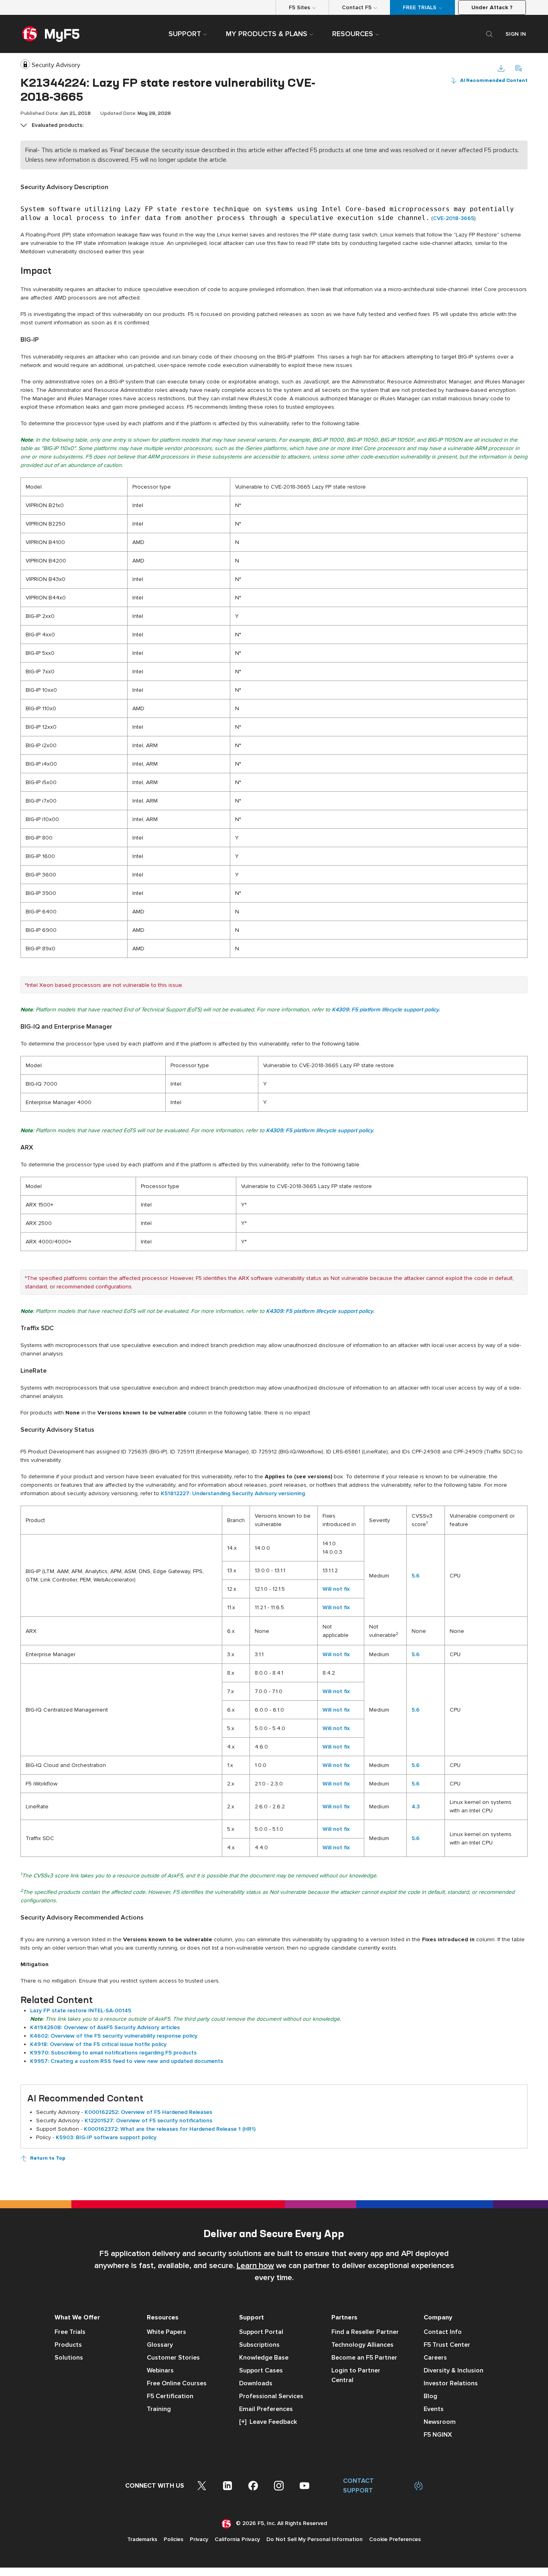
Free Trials (70, 2332)
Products (68, 2345)
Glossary (160, 2345)
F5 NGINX (438, 2435)
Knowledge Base (264, 2358)
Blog (430, 2396)
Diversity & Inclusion (454, 2370)
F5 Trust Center (447, 2345)
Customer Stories (173, 2358)
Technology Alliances (362, 2345)
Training (159, 2409)
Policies (174, 2539)
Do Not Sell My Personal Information (315, 2539)
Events (434, 2409)
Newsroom (440, 2422)
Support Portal (261, 2332)
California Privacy (237, 2539)
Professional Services (271, 2396)
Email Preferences (266, 2409)
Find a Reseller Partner (365, 2332)
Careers (435, 2358)
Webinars (160, 2370)
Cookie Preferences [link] (395, 2539)
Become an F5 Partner (364, 2358)
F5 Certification (170, 2396)
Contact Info (443, 2332)
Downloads (256, 2383)
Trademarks (142, 2539)
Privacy (199, 2539)
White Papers (166, 2332)
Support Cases (261, 2370)
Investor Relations (451, 2383)
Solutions (69, 2358)
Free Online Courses (177, 2383)
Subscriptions (259, 2345)
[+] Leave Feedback (268, 2422)
